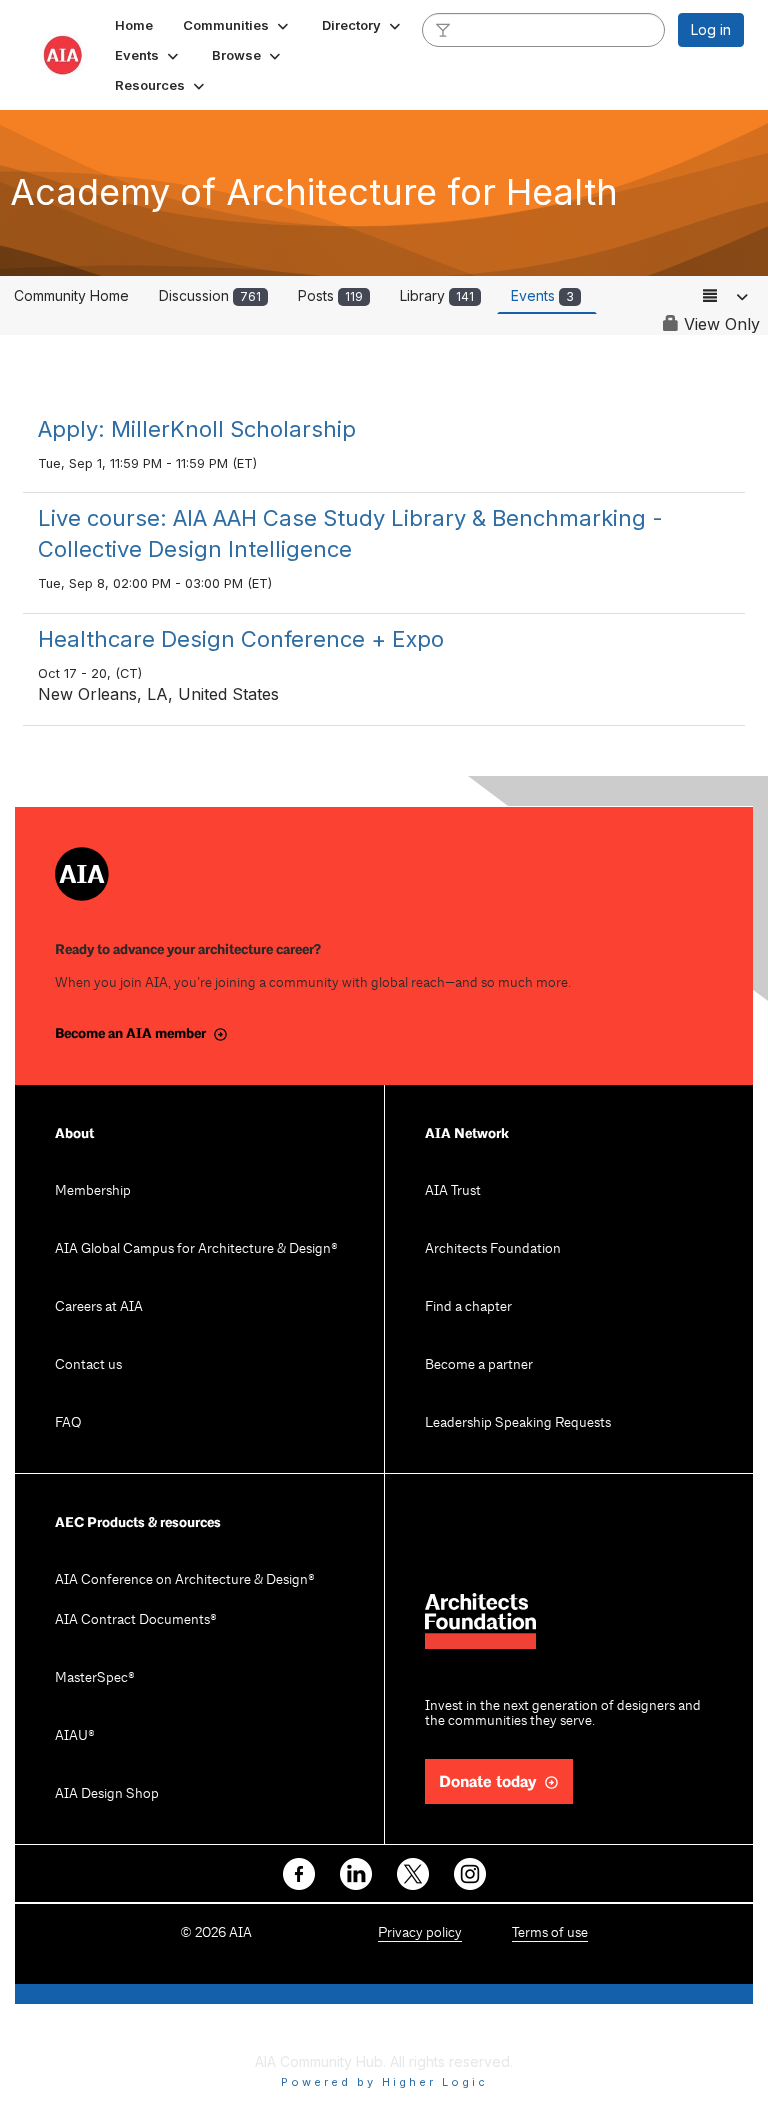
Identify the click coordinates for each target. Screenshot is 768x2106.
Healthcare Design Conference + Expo (241, 639)
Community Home (71, 295)
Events (542, 295)
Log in (711, 29)
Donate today (488, 1782)
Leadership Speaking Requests (518, 1423)
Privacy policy (420, 1933)
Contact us (88, 1365)
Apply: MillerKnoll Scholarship (197, 429)
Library (437, 295)
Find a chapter (468, 1307)
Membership (93, 1191)
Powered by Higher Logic (384, 2082)
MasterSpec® (95, 1678)
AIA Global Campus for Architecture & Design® (196, 1249)
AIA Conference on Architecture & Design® (185, 1580)
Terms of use (550, 1933)
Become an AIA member (130, 1033)
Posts (330, 295)
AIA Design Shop (107, 1794)
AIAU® (75, 1736)
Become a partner (479, 1365)
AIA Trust (453, 1191)
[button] (237, 25)
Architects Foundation (493, 1249)
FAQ (68, 1423)
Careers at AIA (99, 1307)
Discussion (210, 295)
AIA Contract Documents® (136, 1620)
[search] (443, 29)
